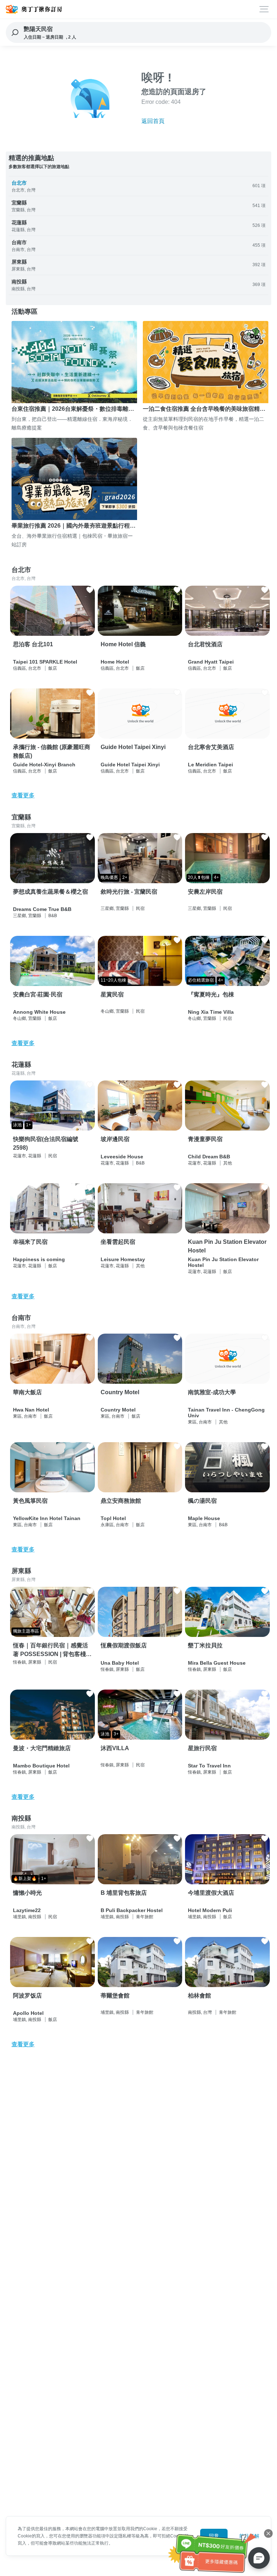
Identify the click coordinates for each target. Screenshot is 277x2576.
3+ (116, 1734)
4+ (216, 877)
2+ (125, 877)
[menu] (264, 9)
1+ (28, 1125)
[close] (268, 2533)
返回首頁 (153, 121)
